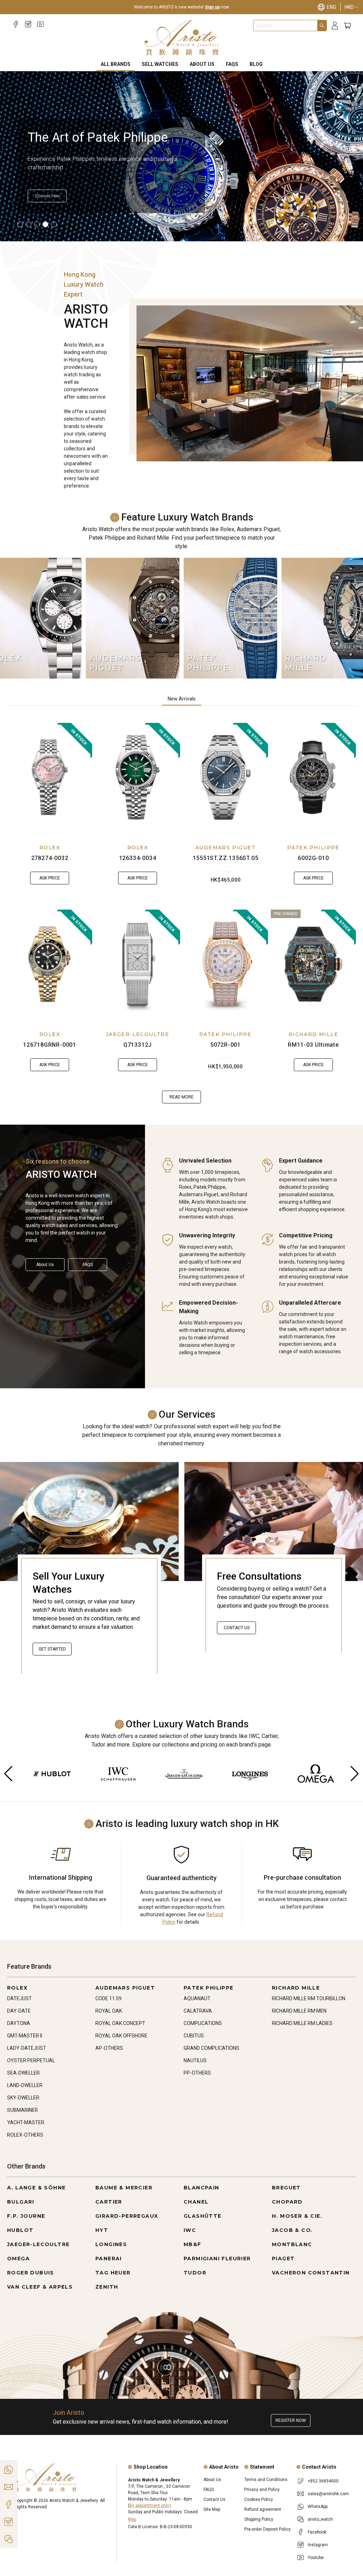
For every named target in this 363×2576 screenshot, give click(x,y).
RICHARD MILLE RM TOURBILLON (309, 1998)
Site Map (212, 2509)
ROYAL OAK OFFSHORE (121, 2036)
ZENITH (107, 2287)
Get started (52, 1649)
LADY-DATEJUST (27, 2048)
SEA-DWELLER (23, 2073)
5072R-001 (225, 1045)
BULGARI (21, 2202)
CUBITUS (194, 2036)
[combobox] (285, 26)
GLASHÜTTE (203, 2216)
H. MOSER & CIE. (297, 2216)
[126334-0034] (138, 777)
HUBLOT (20, 2230)
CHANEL (196, 2202)
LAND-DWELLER (25, 2085)
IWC (190, 2230)
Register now (291, 2420)
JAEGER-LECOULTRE (138, 1034)
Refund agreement (263, 2509)
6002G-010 (313, 858)
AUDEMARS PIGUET (225, 848)
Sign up (212, 7)
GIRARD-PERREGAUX (127, 2216)
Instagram (318, 2545)
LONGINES (111, 2244)
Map (132, 2519)
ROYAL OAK (109, 2011)
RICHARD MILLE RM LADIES (302, 2023)
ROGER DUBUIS (31, 2273)
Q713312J (138, 1045)
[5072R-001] (225, 964)
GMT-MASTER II (25, 2036)
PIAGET (283, 2259)
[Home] (182, 38)
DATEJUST (19, 1998)
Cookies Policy (259, 2499)
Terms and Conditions (266, 2480)
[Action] (9, 2539)
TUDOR (195, 2273)
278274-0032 (50, 858)
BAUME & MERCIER (124, 2188)
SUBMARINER (23, 2110)
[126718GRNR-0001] (50, 964)
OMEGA (18, 2259)
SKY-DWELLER (23, 2098)
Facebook (317, 2532)
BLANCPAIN (202, 2188)
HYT (102, 2230)
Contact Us (237, 1628)
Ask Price (50, 878)
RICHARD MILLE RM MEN (299, 2011)
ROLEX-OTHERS (25, 2135)
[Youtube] (41, 24)
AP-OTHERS (109, 2048)
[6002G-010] (313, 777)
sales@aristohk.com (328, 2494)
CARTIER (109, 2202)
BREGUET (286, 2188)
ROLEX (50, 848)
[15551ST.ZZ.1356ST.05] (225, 777)
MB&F (192, 2244)
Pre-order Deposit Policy (267, 2529)
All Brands (116, 64)
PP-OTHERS (197, 2073)
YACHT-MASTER (26, 2122)
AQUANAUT (197, 1998)
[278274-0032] (50, 777)
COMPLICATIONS (203, 2023)
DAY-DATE (19, 2011)
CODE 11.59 (108, 1998)
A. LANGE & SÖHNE (36, 2188)
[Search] (322, 26)
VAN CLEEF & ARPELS (40, 2287)
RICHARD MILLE (313, 1034)
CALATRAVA (198, 2011)
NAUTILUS (195, 2060)
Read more (181, 1097)
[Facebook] (16, 24)
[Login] (335, 26)
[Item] (20, 224)
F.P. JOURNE (26, 2216)
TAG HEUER (113, 2273)
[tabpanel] (181, 913)
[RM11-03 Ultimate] (313, 964)
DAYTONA (19, 2023)
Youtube (316, 2558)
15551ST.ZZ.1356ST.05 (226, 858)
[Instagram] (28, 24)
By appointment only (149, 2505)
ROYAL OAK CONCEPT (120, 2023)
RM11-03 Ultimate (313, 1045)
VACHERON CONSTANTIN (311, 2273)
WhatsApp (318, 2507)
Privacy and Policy (262, 2490)
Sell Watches (160, 64)
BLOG (256, 64)
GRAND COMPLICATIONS (211, 2048)
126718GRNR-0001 (50, 1045)
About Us (202, 64)
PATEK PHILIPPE (313, 848)
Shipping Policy (259, 2519)
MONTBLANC (292, 2244)
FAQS (232, 64)
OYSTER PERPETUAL (31, 2060)
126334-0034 (138, 858)
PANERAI (109, 2259)
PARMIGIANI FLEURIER (217, 2259)
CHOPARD (287, 2202)
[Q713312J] (138, 964)
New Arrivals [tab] (182, 699)
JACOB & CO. (292, 2230)
